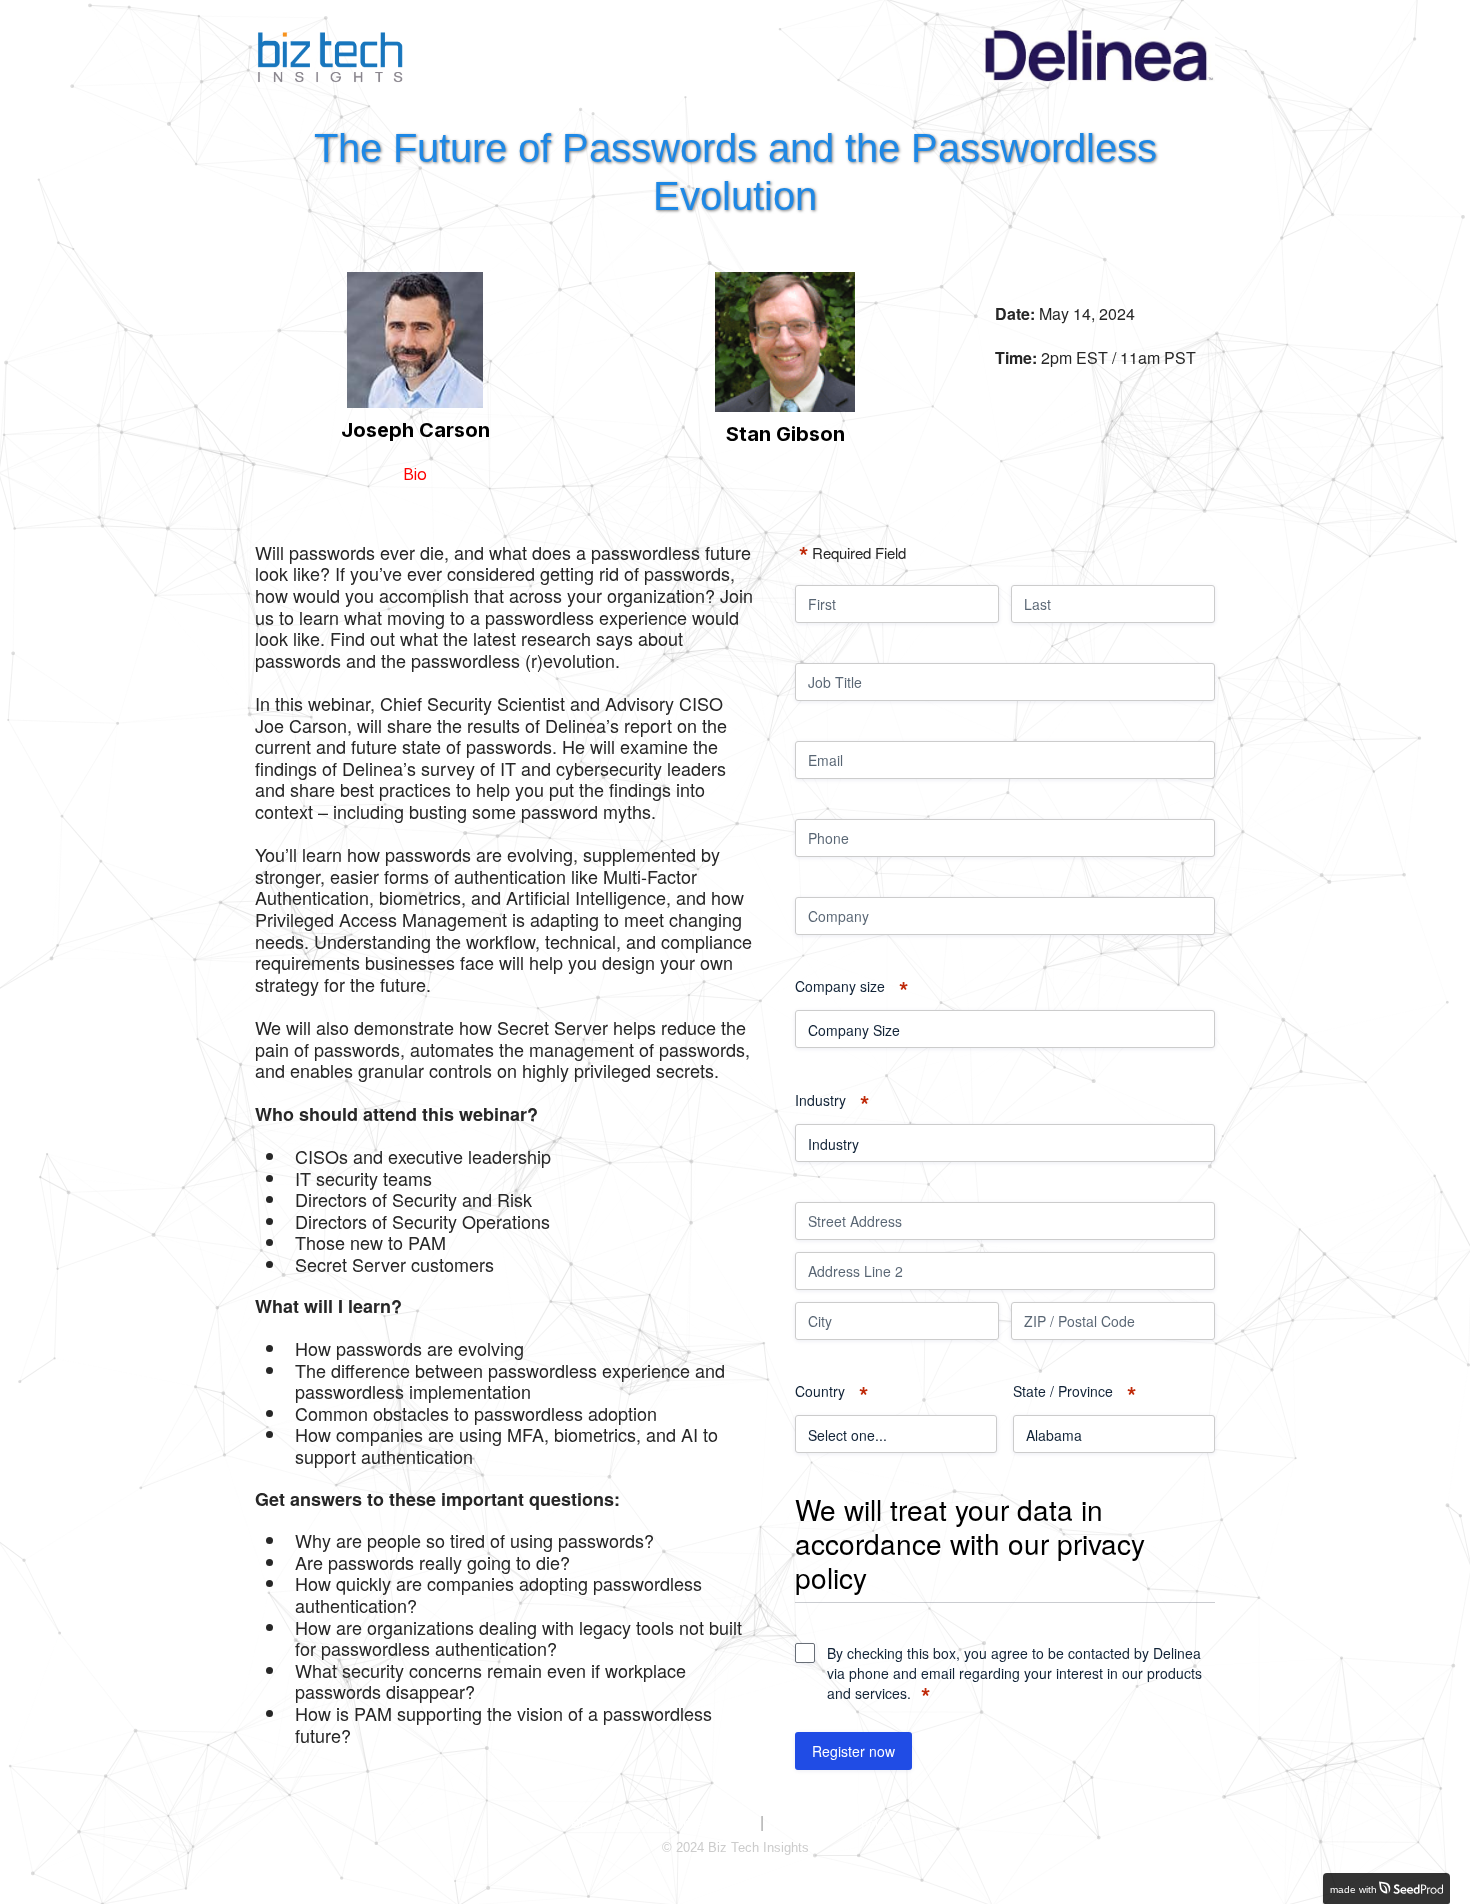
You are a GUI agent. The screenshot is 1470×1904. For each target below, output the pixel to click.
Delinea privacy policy (831, 1823)
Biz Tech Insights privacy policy (663, 1823)
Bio (415, 474)
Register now (853, 1751)
